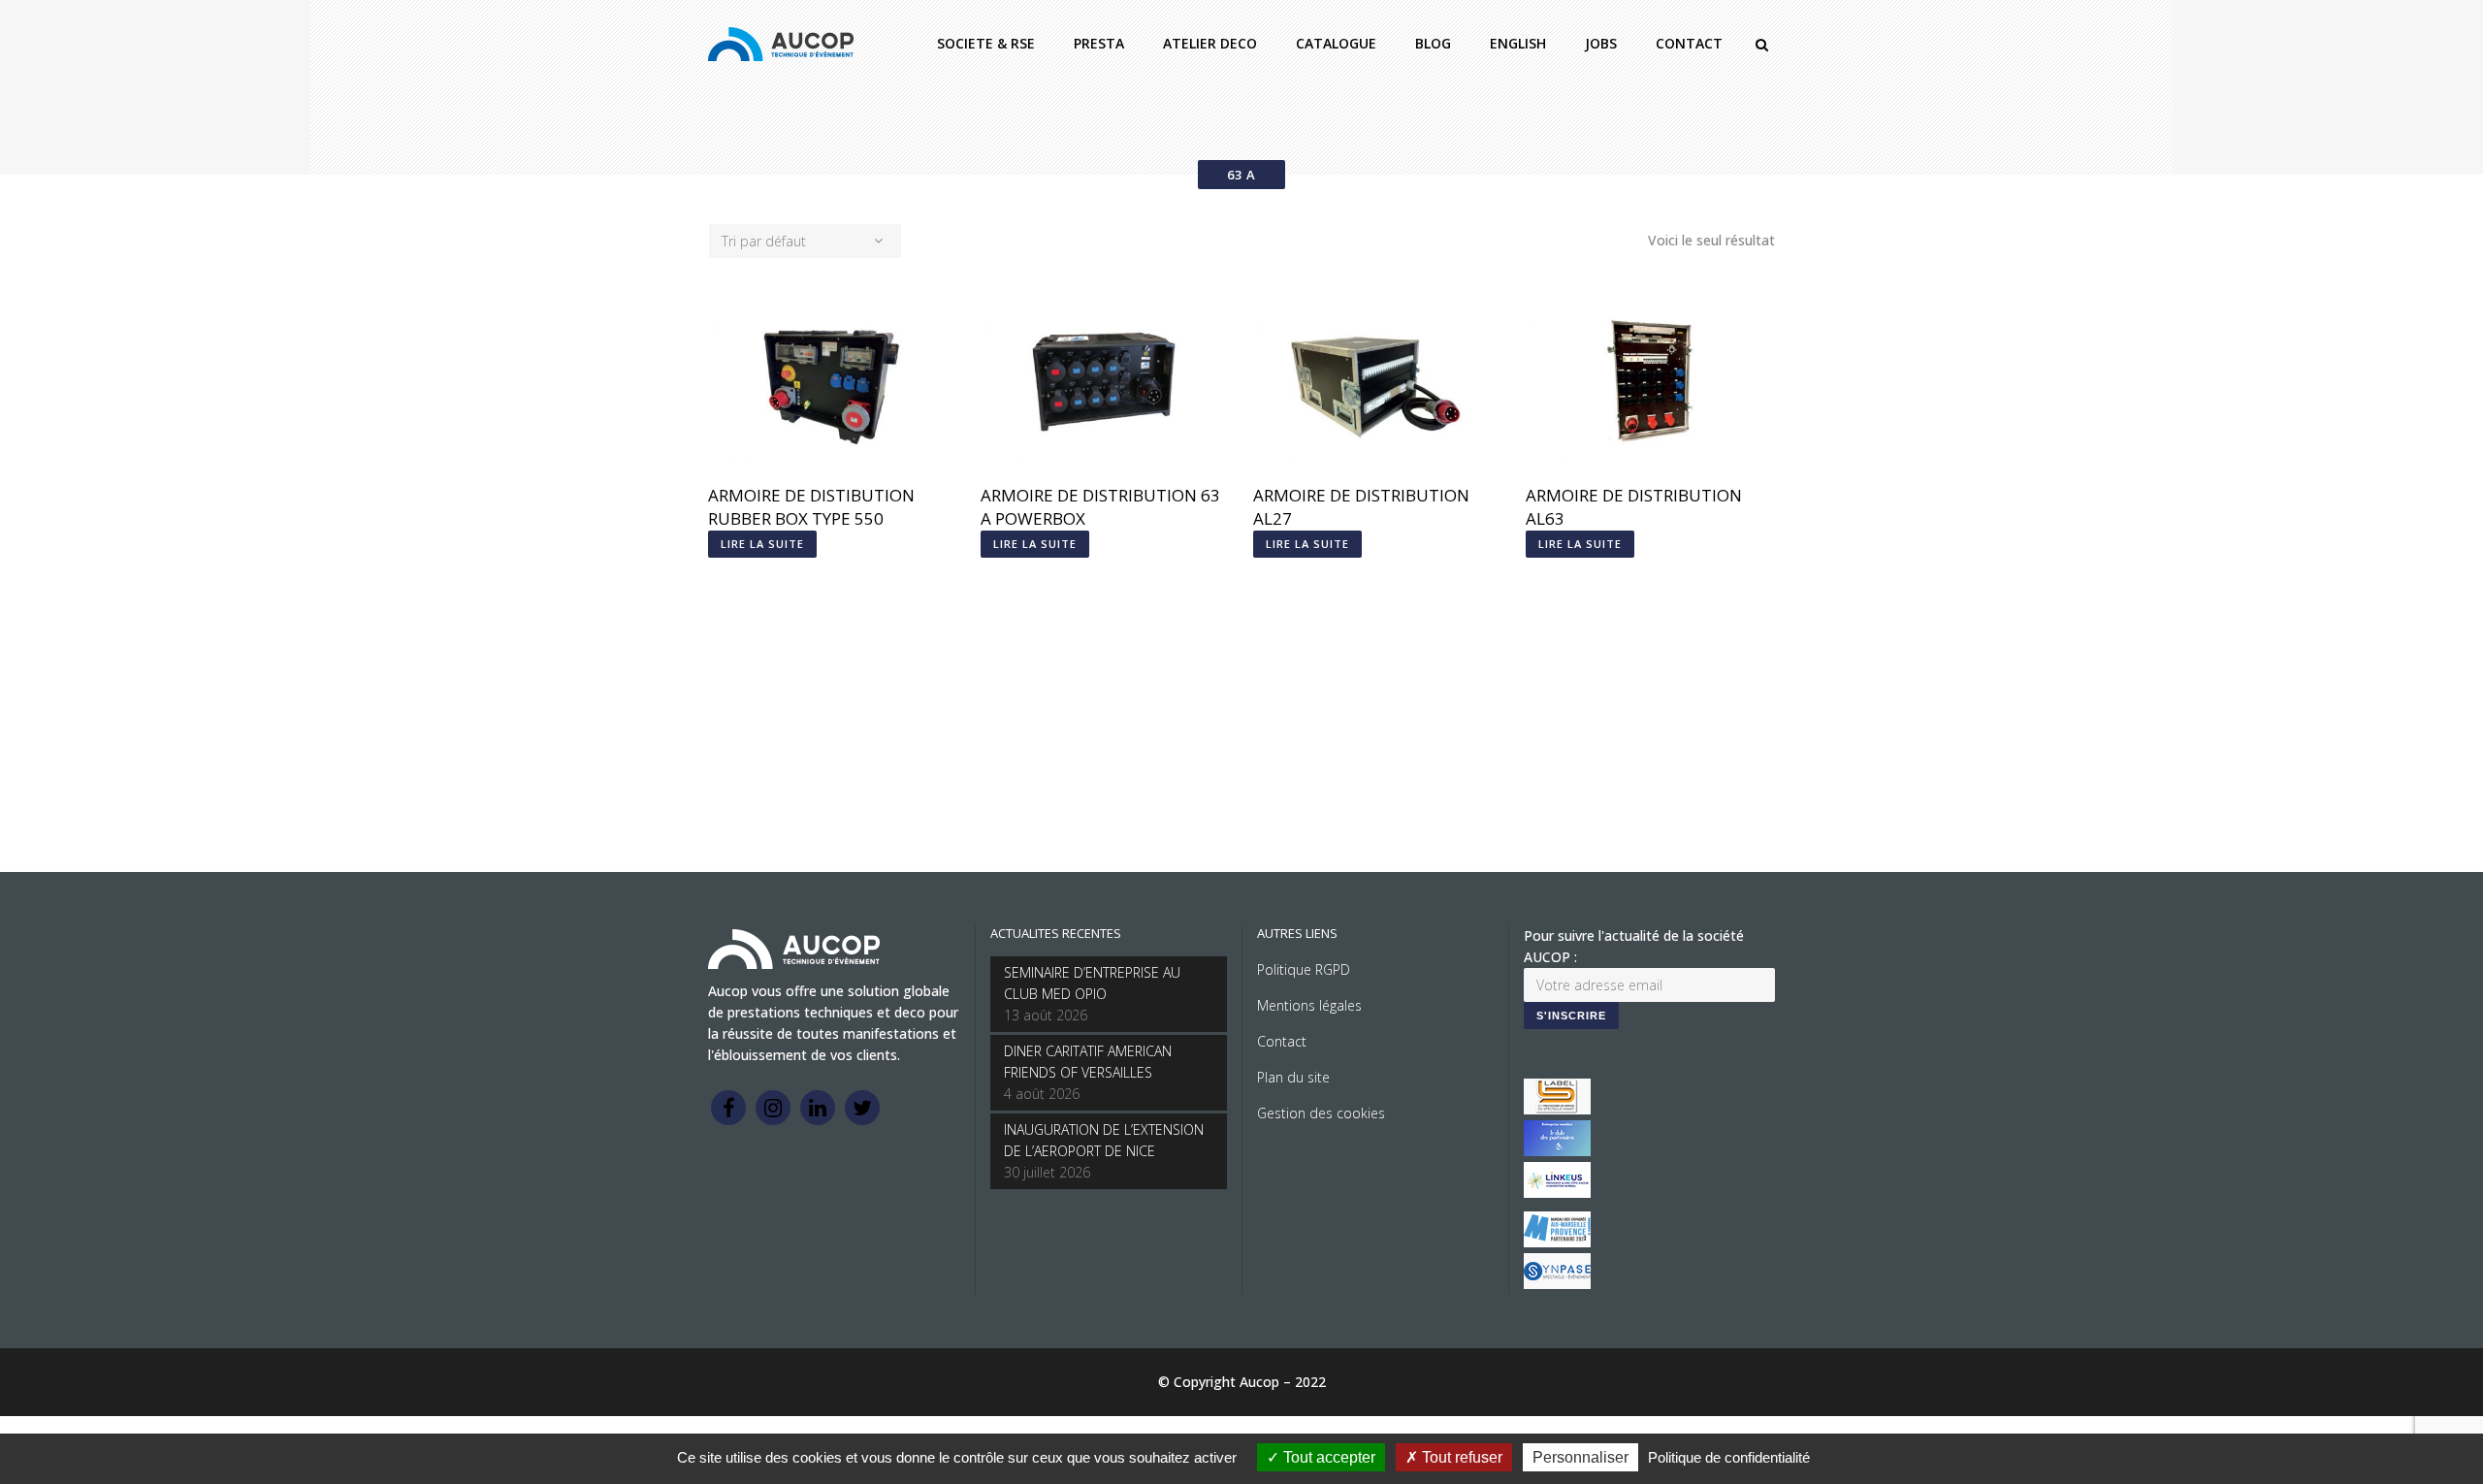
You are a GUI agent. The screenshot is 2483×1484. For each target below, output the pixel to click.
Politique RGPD (1304, 969)
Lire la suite (762, 544)
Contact (1282, 1041)
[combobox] (805, 241)
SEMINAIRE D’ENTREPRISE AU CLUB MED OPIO (1092, 983)
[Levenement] (1557, 1151)
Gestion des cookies (1321, 1113)
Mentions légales (1309, 1005)
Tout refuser (1460, 1457)
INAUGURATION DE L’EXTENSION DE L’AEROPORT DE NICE (1104, 1140)
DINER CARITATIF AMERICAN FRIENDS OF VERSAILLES (1088, 1062)
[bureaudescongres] (1557, 1242)
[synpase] (1557, 1284)
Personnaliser (1580, 1457)
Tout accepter (1327, 1457)
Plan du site (1293, 1077)
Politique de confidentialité (1729, 1457)
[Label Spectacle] (1557, 1109)
